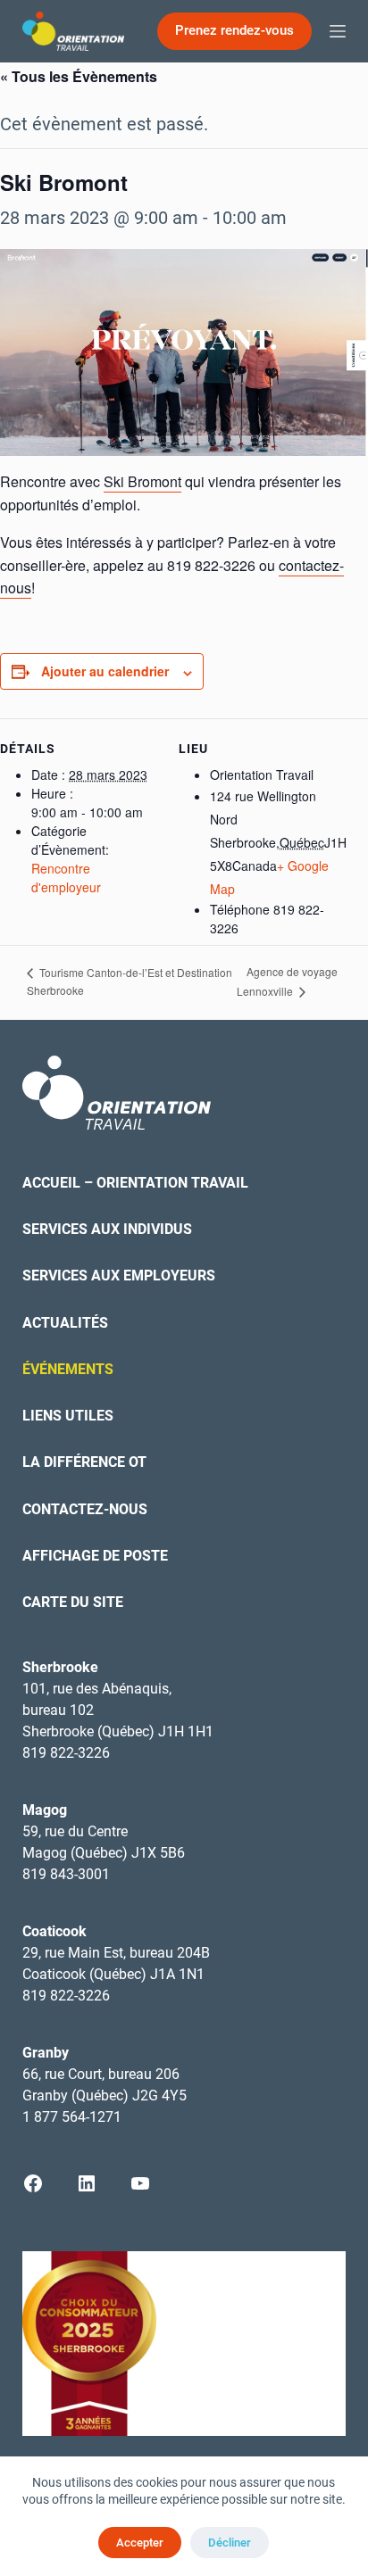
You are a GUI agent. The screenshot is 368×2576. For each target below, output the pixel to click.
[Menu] (338, 31)
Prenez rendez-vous (234, 30)
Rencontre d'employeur (66, 878)
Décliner (230, 2543)
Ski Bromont (142, 481)
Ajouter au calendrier (105, 671)
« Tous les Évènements (79, 76)
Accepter (140, 2543)
